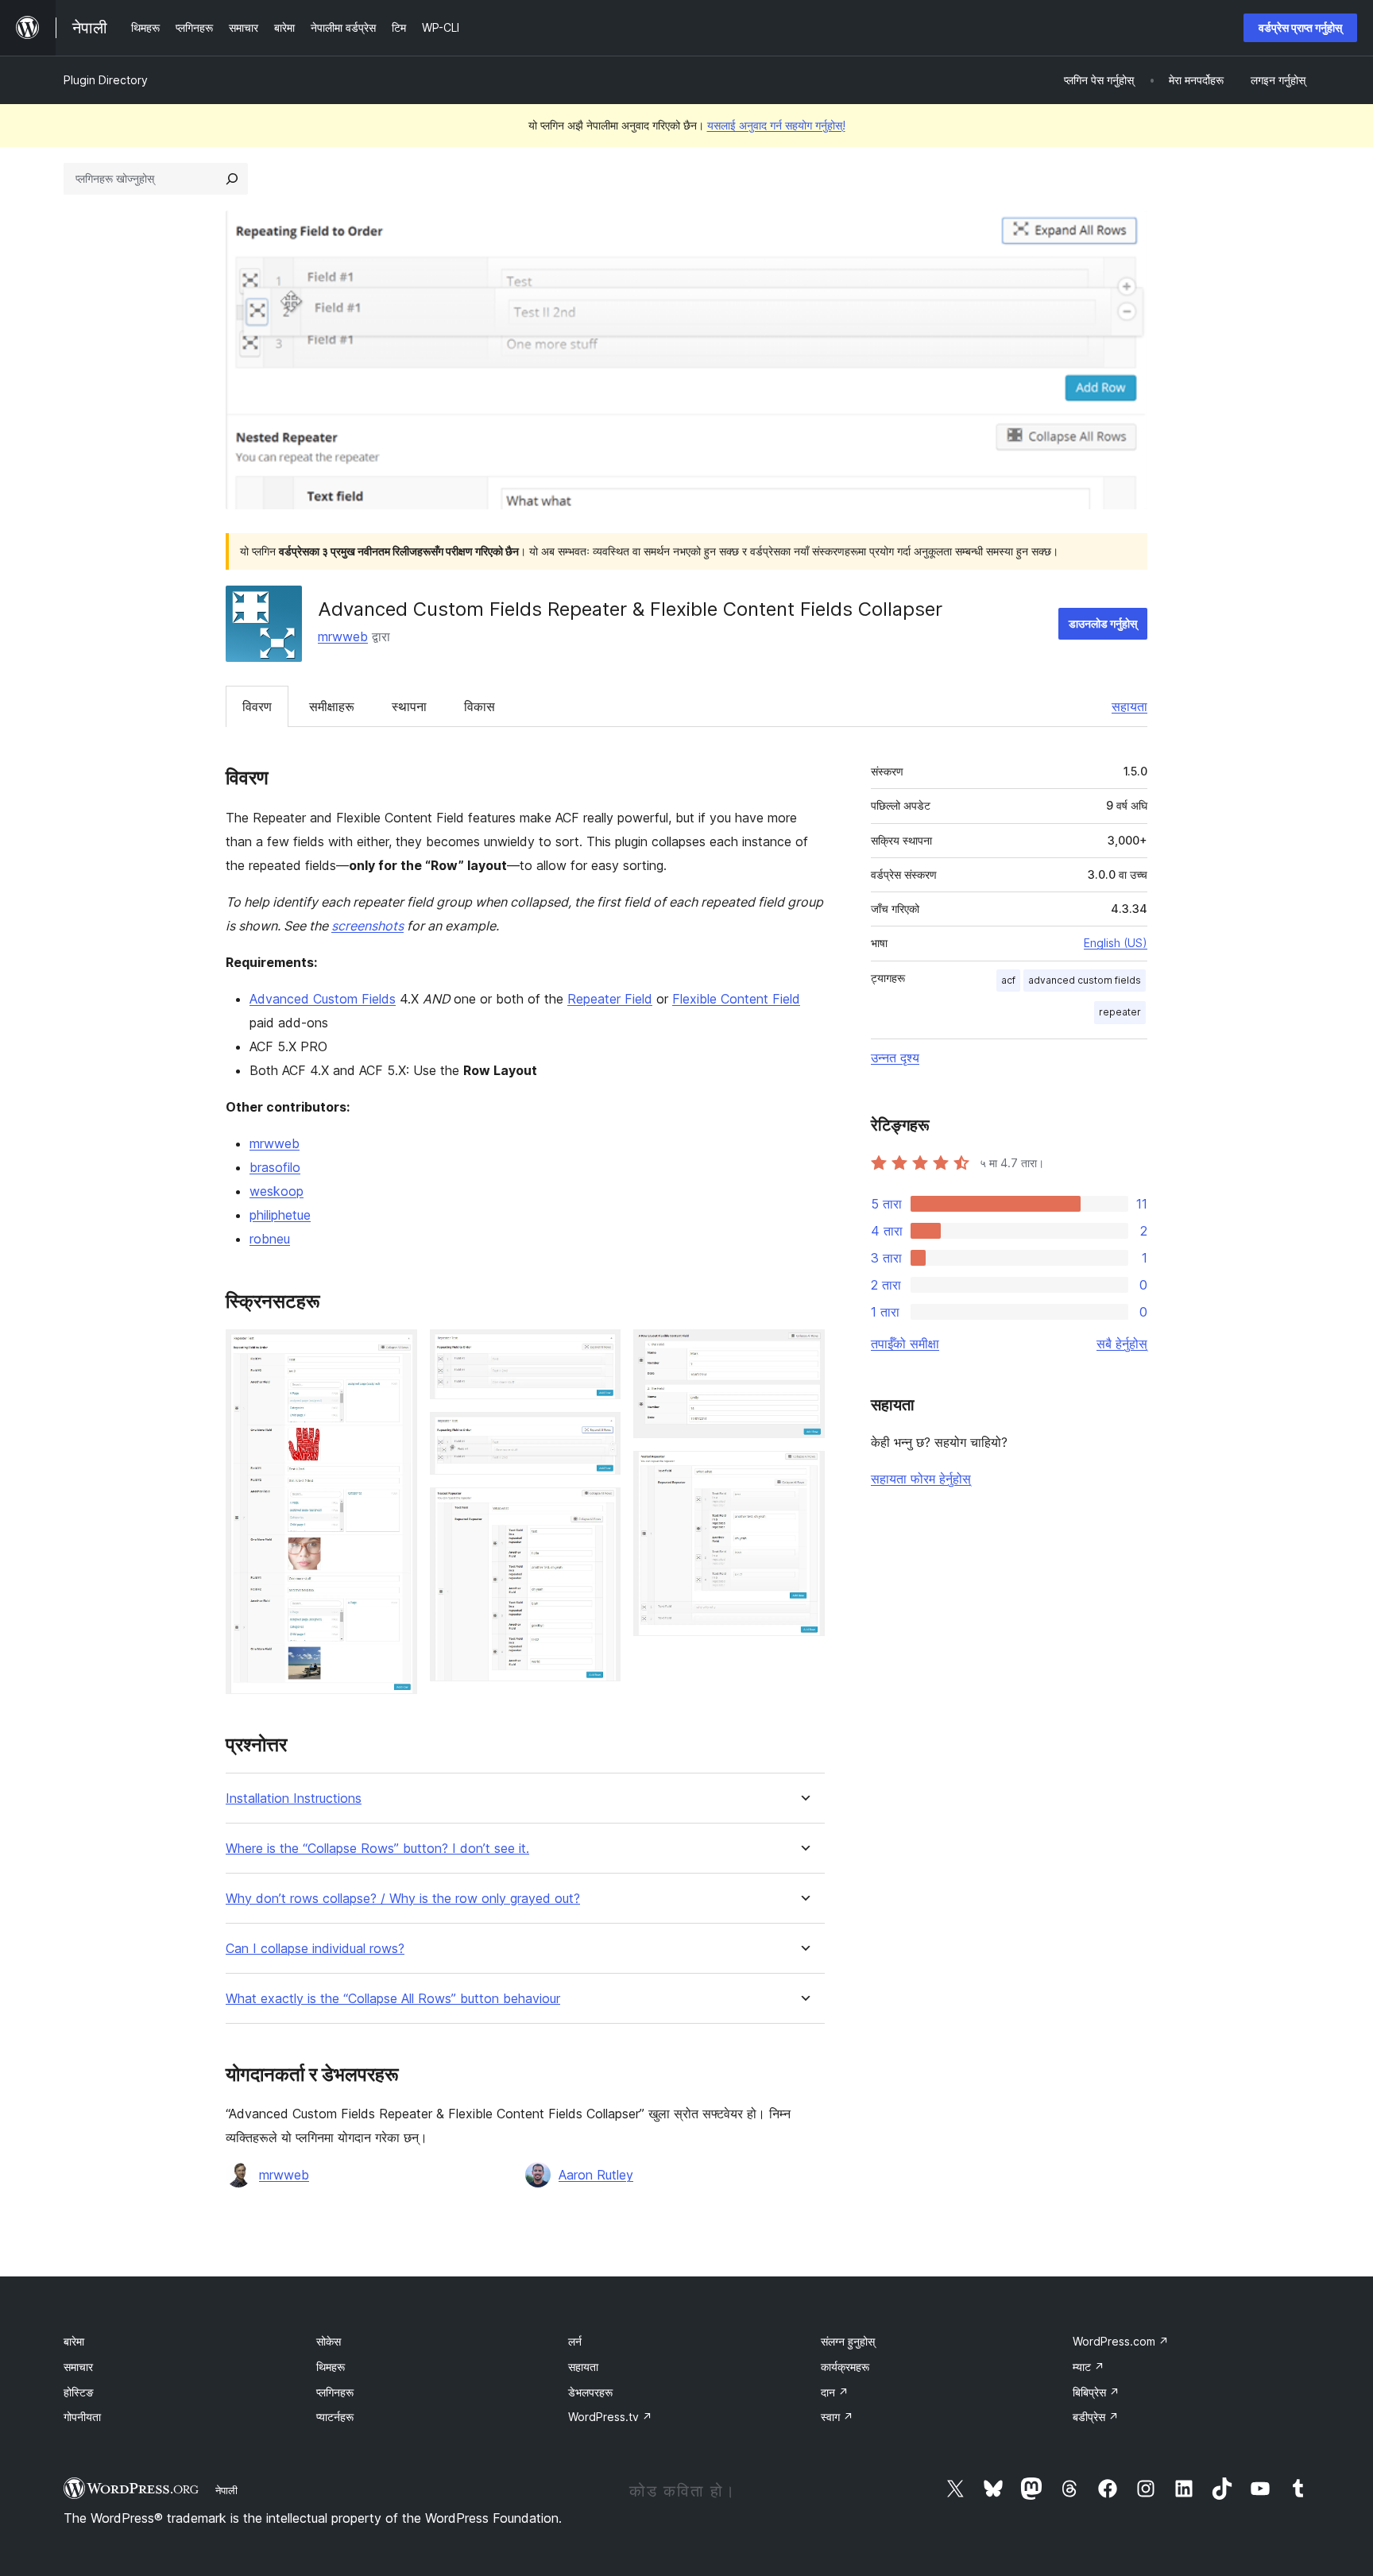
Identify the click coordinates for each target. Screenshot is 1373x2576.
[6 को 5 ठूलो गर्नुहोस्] (803, 1351)
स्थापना (409, 706)
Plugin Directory (106, 80)
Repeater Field (610, 999)
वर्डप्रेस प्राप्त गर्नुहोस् (1300, 27)
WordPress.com (1121, 2341)
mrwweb (343, 636)
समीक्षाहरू (332, 706)
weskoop (277, 1191)
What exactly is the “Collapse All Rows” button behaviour (393, 1999)
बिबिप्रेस (1096, 2392)
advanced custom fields (1085, 980)
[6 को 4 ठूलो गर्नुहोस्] (599, 1509)
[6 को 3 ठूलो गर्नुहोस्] (599, 1433)
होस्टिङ (79, 2392)
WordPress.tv (610, 2417)
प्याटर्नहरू (335, 2417)
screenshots (367, 926)
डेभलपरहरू (590, 2392)
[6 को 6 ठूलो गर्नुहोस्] (803, 1472)
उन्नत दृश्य (895, 1058)
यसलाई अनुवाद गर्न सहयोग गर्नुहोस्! (776, 125)
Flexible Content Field (736, 999)
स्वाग (837, 2417)
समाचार (78, 2367)
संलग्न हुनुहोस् (848, 2341)
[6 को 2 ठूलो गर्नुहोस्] (599, 1351)
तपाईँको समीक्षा (905, 1344)
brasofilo (275, 1167)
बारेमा (74, 2341)
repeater (1120, 1012)
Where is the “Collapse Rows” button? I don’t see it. (377, 1849)
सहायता (1129, 706)
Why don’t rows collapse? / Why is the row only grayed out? (403, 1899)
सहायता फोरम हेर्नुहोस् (921, 1479)
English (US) (1116, 943)
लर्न (575, 2341)
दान (835, 2392)
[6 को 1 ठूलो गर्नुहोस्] (396, 1351)
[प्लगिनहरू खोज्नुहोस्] (232, 179)
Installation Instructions (294, 1799)
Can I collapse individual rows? (315, 1949)
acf (1008, 980)
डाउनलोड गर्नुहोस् (1103, 623)
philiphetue (280, 1215)
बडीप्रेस (1096, 2417)
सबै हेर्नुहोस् (1122, 1344)
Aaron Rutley (596, 2175)
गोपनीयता (82, 2417)
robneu (270, 1239)
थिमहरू (331, 2367)
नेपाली (226, 2490)
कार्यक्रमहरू (845, 2367)
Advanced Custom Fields (323, 999)
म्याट (1089, 2367)
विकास (480, 706)
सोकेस (329, 2341)
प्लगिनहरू (335, 2392)
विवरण (257, 706)
